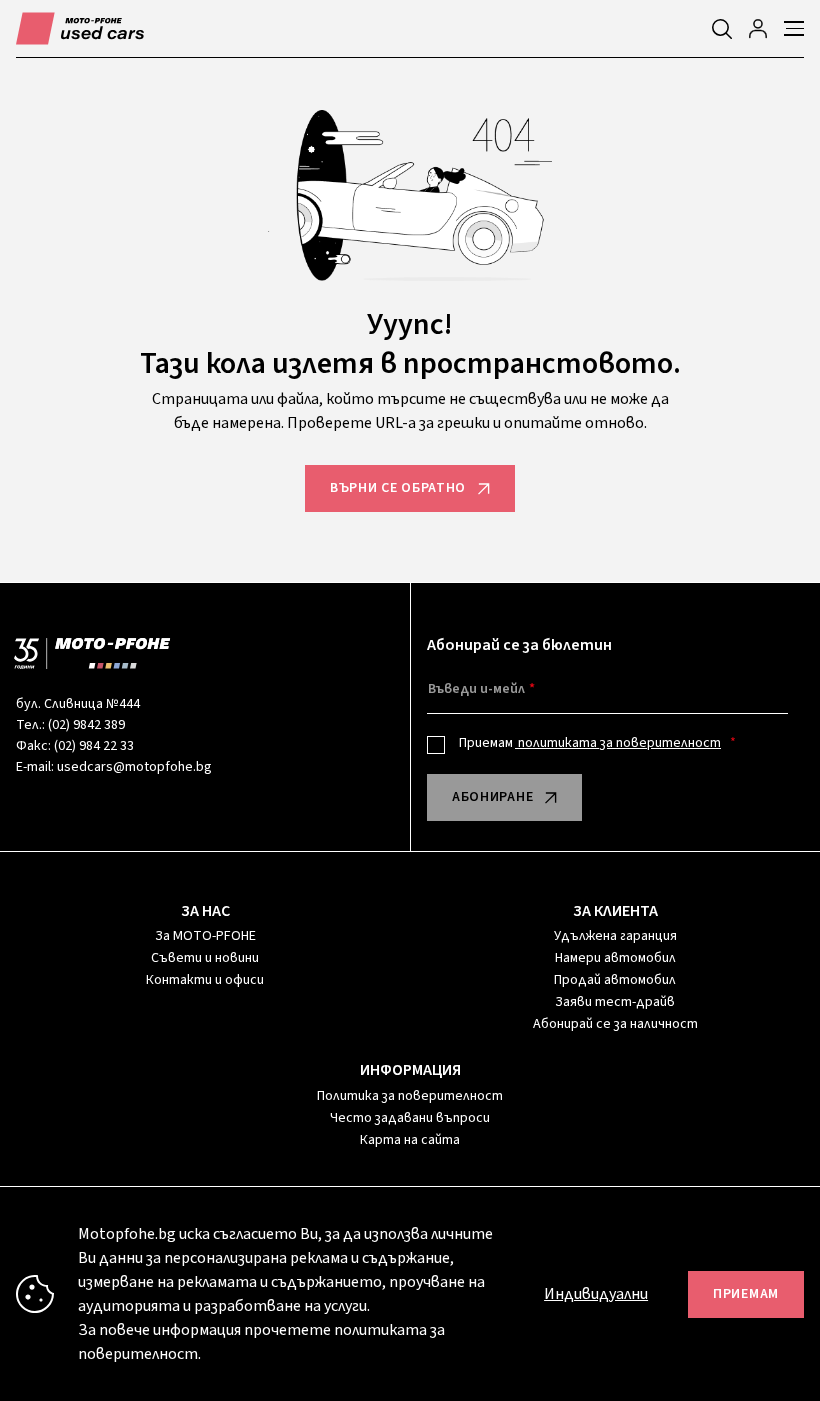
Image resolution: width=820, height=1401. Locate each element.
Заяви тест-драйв (615, 1002)
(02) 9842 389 (86, 725)
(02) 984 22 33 (94, 746)
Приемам (590, 743)
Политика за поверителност (410, 1096)
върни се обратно (398, 488)
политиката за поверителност (618, 743)
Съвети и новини (205, 958)
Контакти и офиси (205, 980)
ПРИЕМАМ (746, 1294)
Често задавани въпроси (410, 1118)
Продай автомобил (615, 980)
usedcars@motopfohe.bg (134, 767)
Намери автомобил (615, 958)
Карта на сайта (410, 1140)
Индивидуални (596, 1294)
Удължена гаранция (615, 936)
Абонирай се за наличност (615, 1024)
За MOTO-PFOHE (205, 936)
